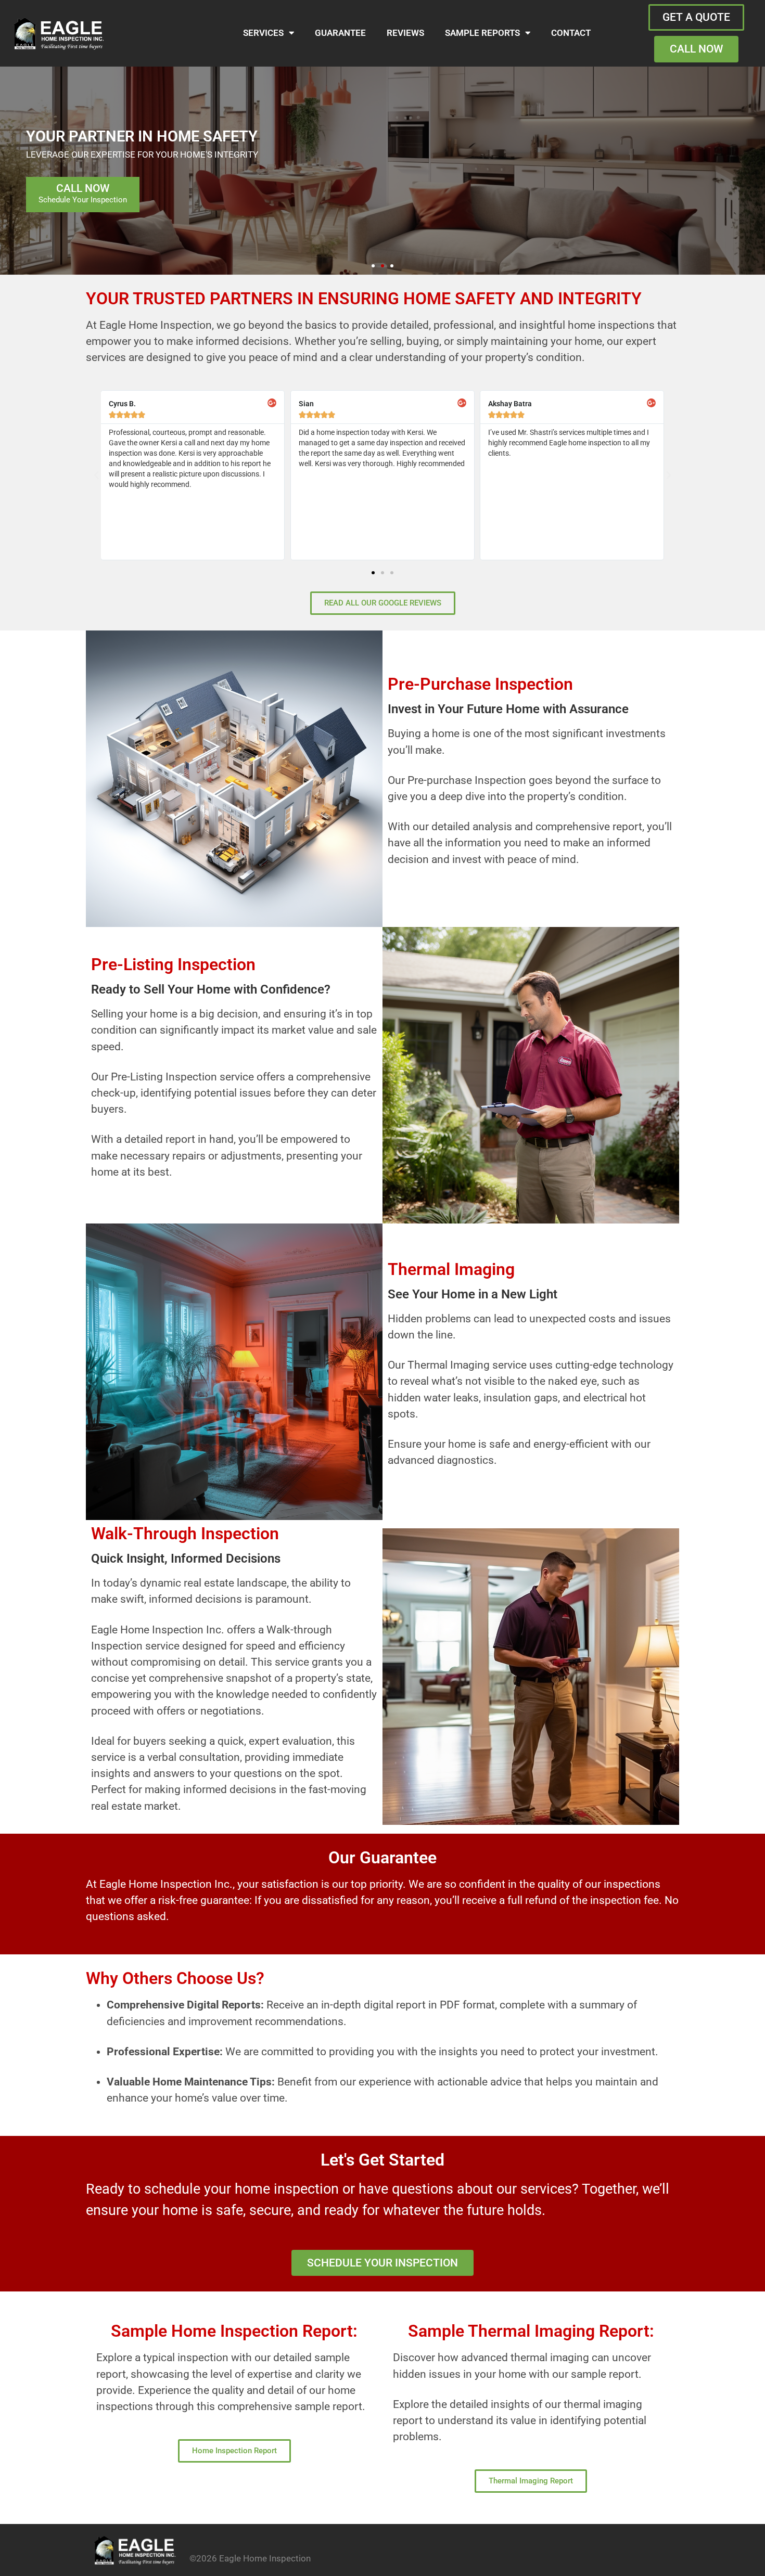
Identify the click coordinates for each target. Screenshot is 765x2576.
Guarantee (340, 33)
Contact (571, 33)
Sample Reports (482, 33)
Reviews (405, 33)
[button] (373, 266)
